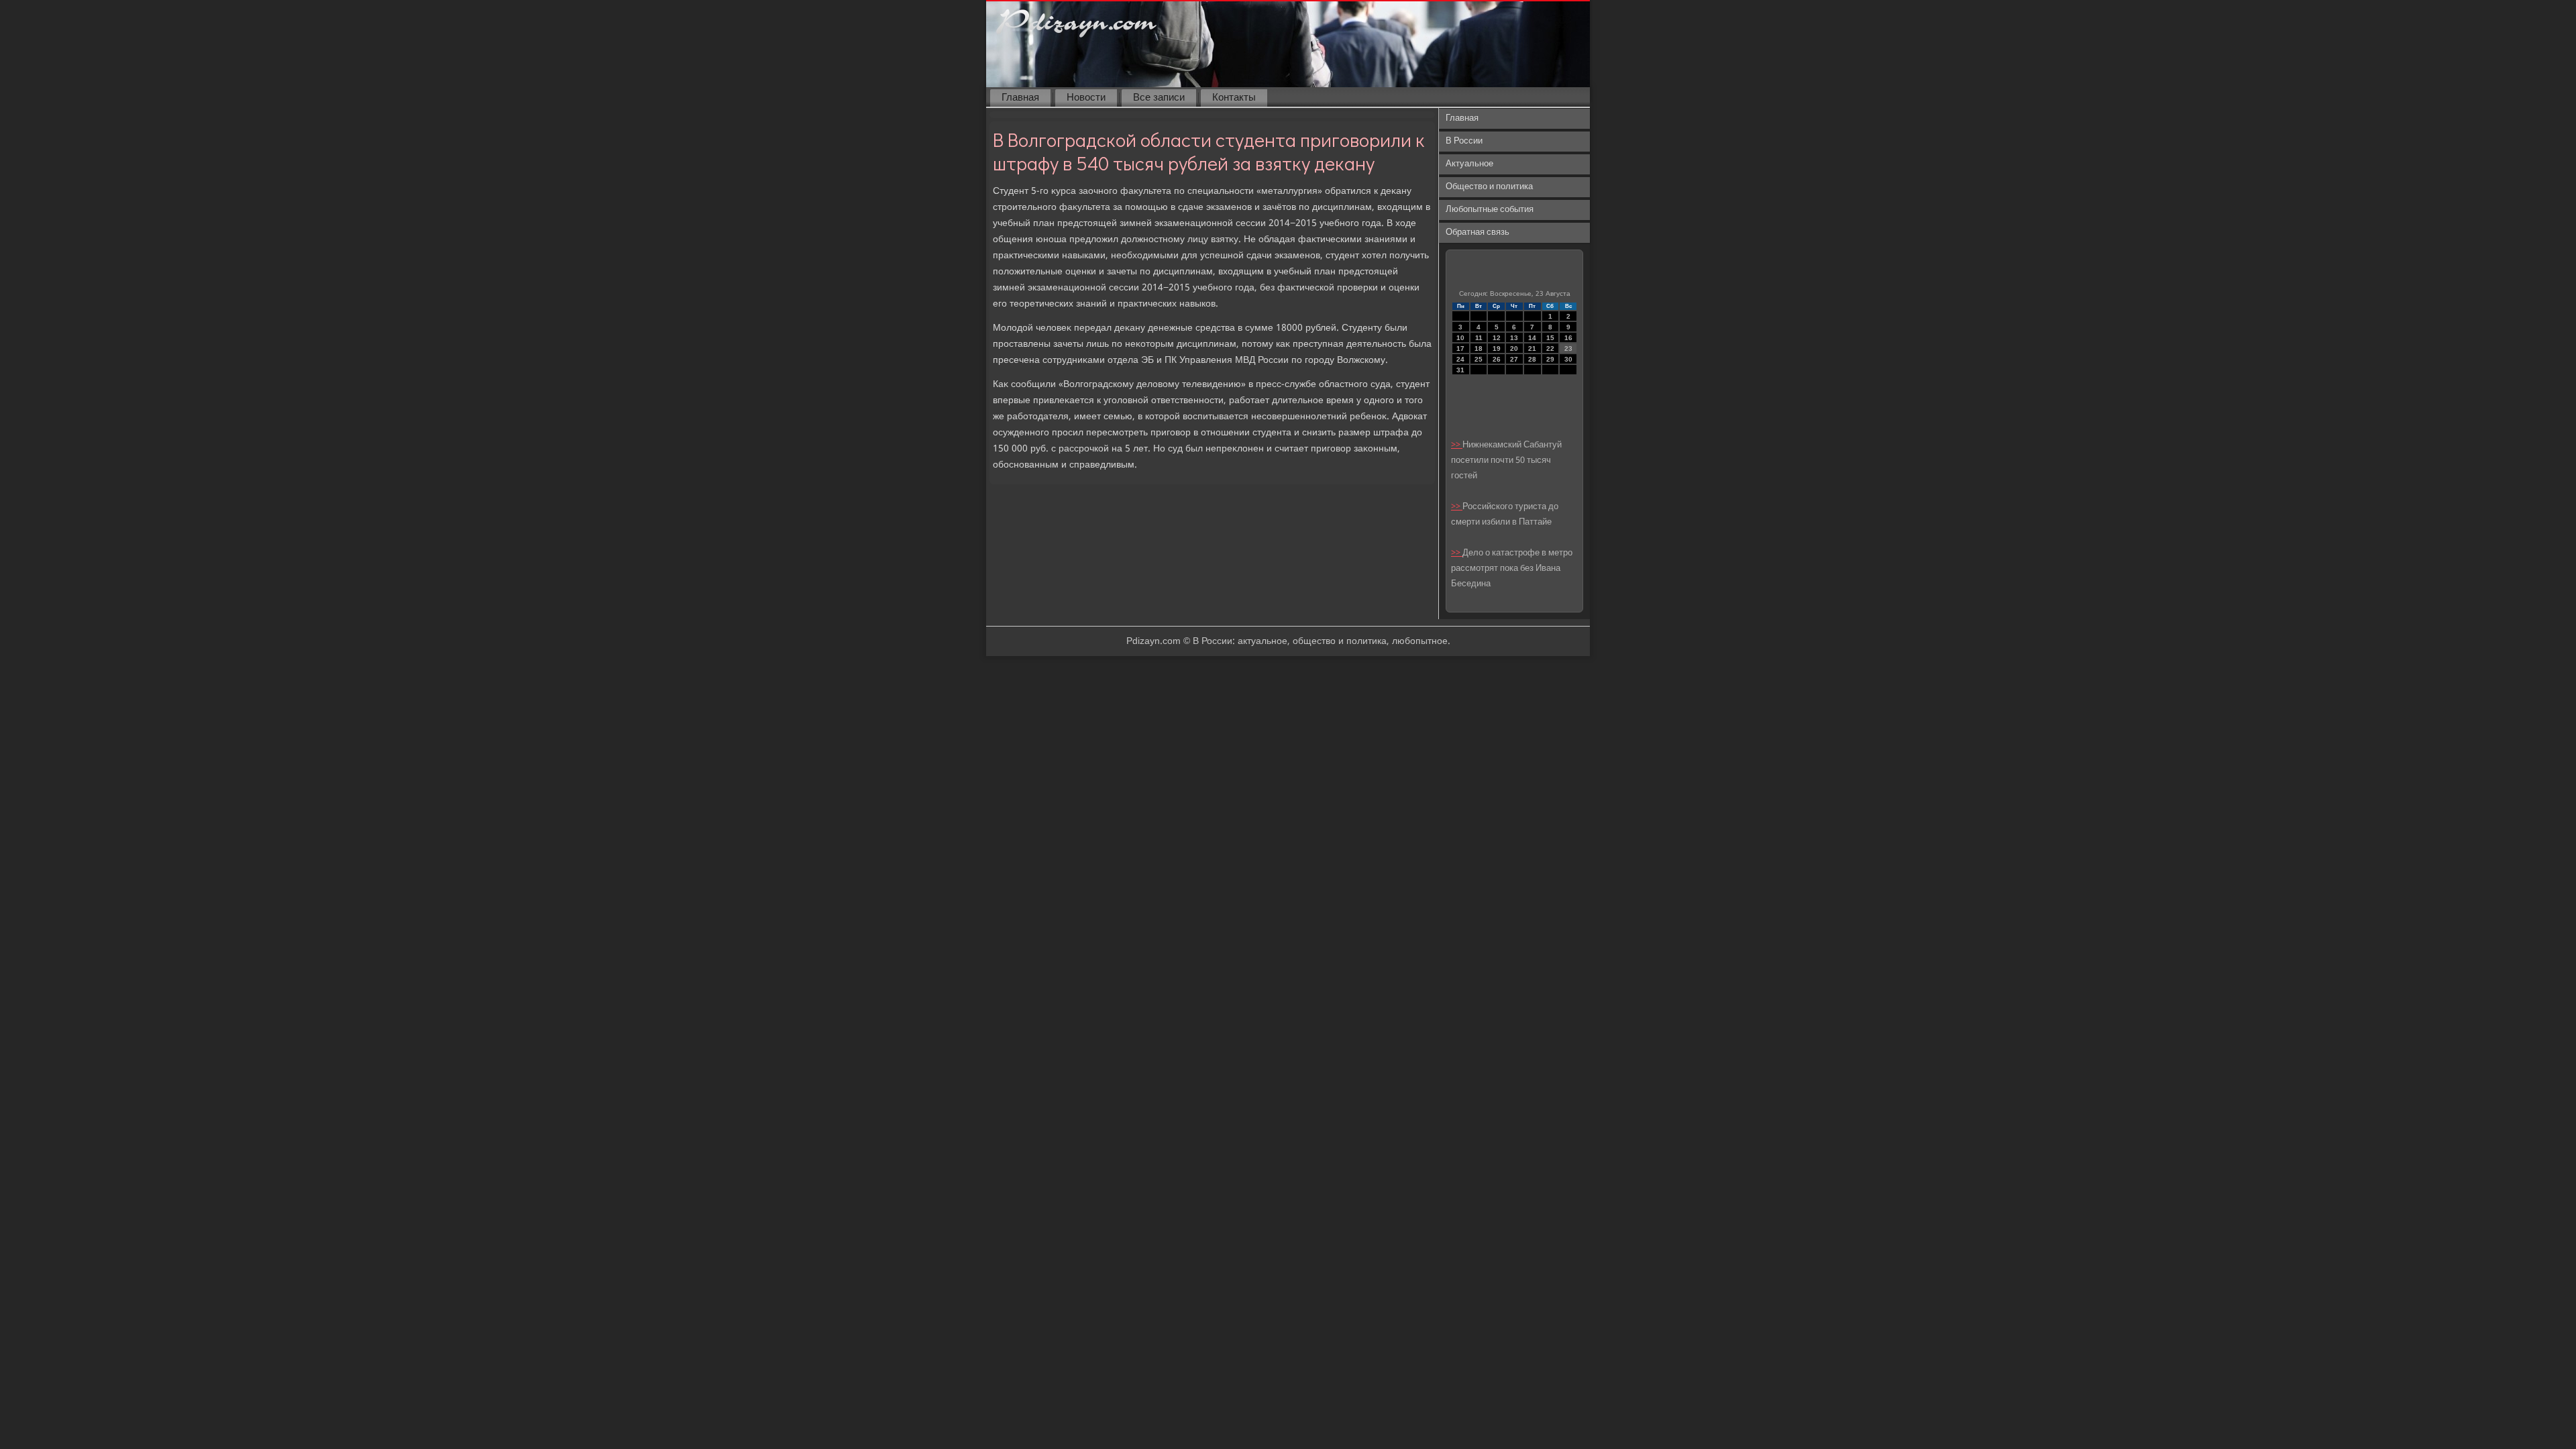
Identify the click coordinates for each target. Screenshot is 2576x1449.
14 (1532, 338)
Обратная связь (1478, 232)
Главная (1020, 98)
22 (1550, 348)
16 (1568, 338)
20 (1514, 348)
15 (1550, 338)
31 (1460, 370)
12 (1497, 338)
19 (1497, 348)
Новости (1086, 98)
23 (1568, 348)
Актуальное (1469, 164)
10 (1460, 338)
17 (1460, 348)
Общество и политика (1489, 187)
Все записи (1159, 98)
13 (1514, 338)
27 (1514, 359)
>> (1457, 445)
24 (1460, 359)
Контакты (1234, 98)
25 (1479, 359)
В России (1464, 141)
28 (1532, 359)
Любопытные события (1490, 210)
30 (1568, 359)
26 (1497, 359)
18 (1479, 348)
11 (1479, 338)
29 (1550, 359)
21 (1532, 348)
